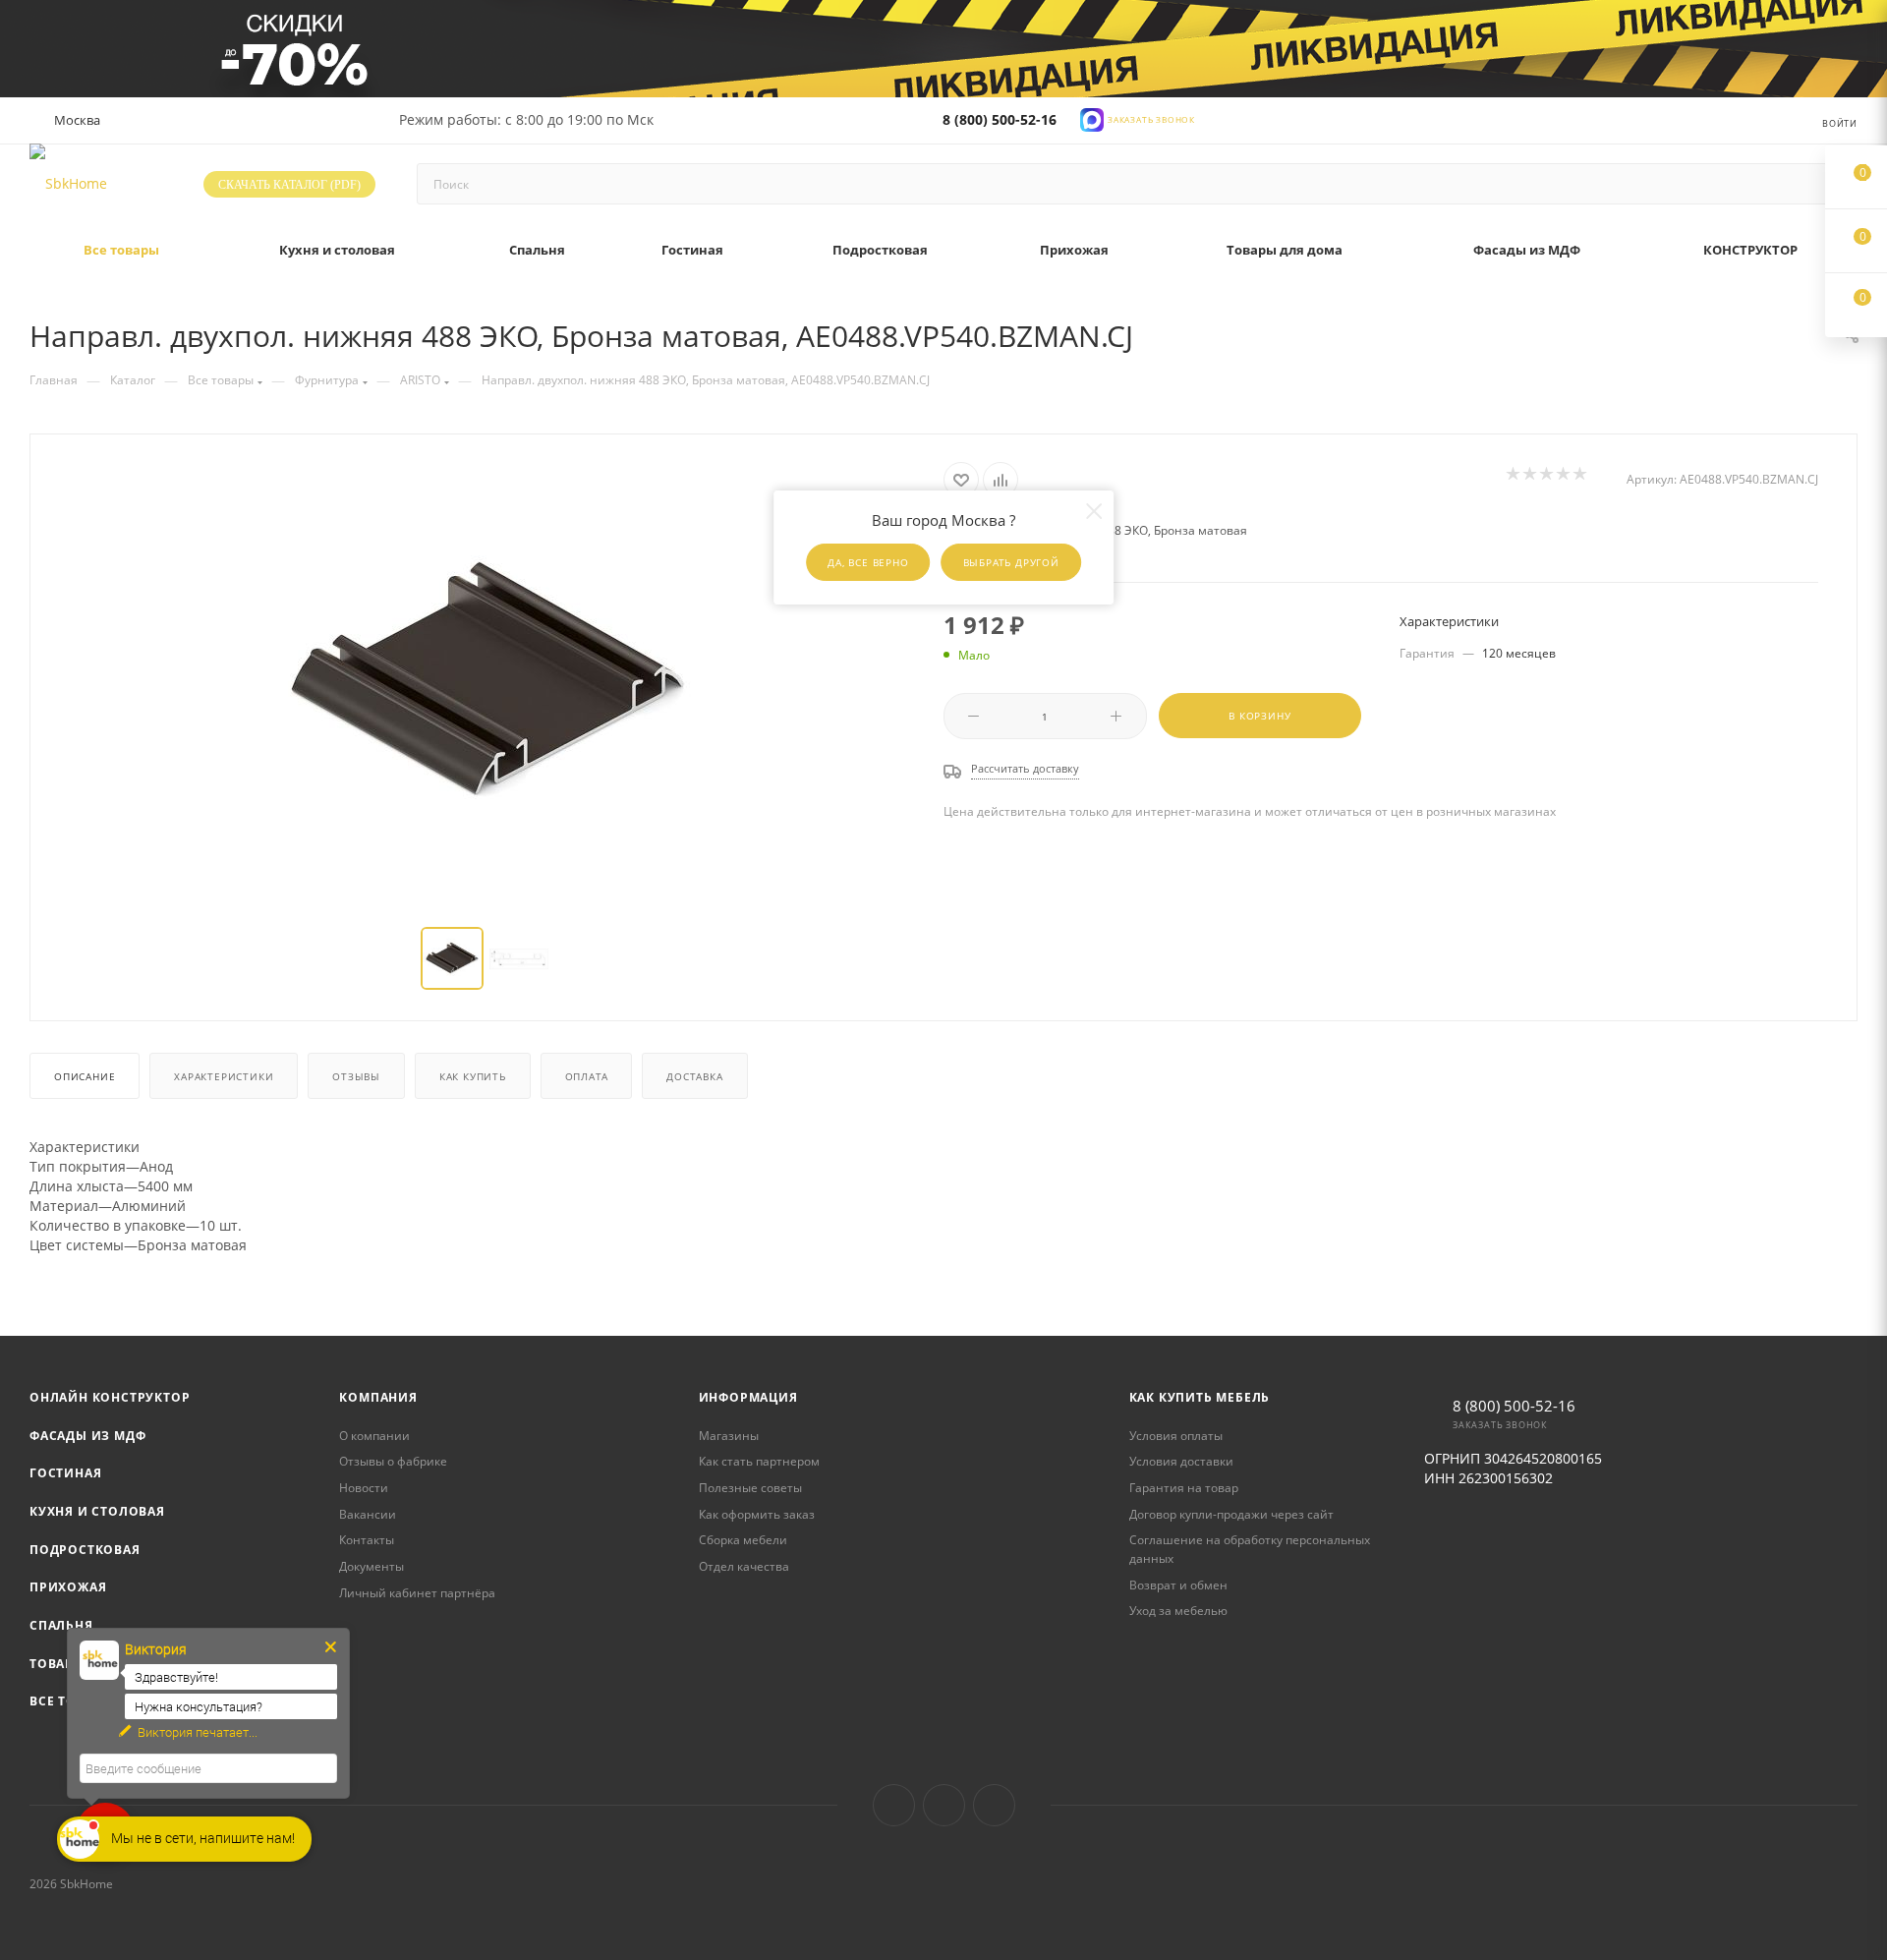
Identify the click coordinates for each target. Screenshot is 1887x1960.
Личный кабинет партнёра (417, 1593)
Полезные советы (750, 1488)
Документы (372, 1566)
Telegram (944, 1805)
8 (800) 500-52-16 (1000, 119)
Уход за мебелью (1178, 1611)
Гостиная (65, 1473)
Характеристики (224, 1076)
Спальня (61, 1625)
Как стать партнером (759, 1461)
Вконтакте (894, 1805)
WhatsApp (994, 1805)
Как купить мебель (1200, 1397)
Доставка (694, 1076)
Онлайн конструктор (110, 1397)
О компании (374, 1436)
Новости (364, 1488)
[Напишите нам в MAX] (1092, 118)
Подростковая (85, 1550)
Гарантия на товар (1184, 1488)
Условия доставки (1181, 1461)
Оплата (587, 1076)
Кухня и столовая (97, 1511)
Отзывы (356, 1076)
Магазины (729, 1436)
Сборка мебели (743, 1540)
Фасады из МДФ (87, 1436)
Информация (748, 1397)
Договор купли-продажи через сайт (1231, 1514)
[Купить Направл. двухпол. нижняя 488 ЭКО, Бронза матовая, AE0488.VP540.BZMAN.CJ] (487, 682)
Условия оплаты (1176, 1436)
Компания (378, 1397)
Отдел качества (744, 1566)
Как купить (473, 1076)
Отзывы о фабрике (393, 1461)
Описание (85, 1076)
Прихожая (68, 1587)
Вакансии (368, 1514)
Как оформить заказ (757, 1514)
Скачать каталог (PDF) (289, 185)
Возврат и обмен (1178, 1585)
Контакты (367, 1540)
